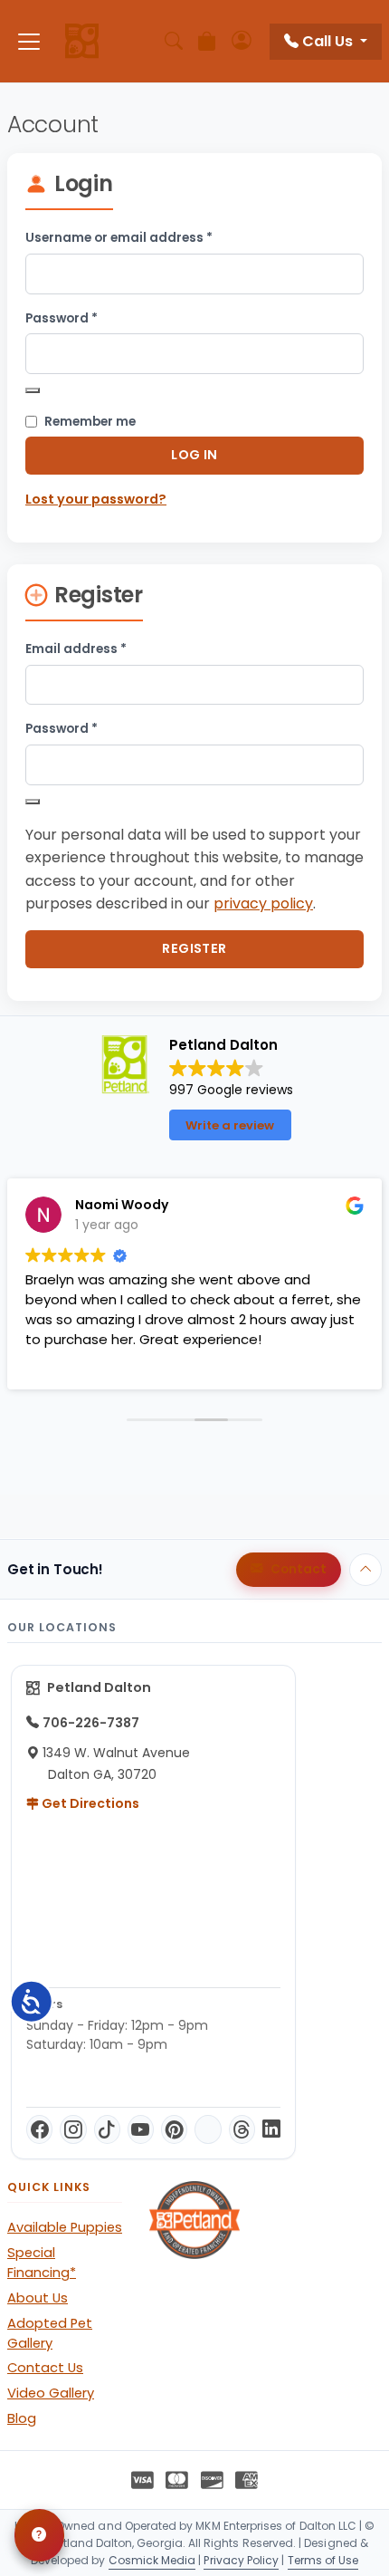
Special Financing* (42, 2263)
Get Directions (89, 1803)
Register (194, 948)
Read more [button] (319, 1362)
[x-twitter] (208, 2129)
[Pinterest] (174, 2129)
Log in (194, 455)
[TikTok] (107, 2129)
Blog (22, 2418)
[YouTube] (141, 2129)
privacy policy (263, 904)
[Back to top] (365, 1570)
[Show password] (33, 390)
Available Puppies (65, 2227)
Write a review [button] (230, 1125)
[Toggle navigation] (29, 41)
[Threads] (242, 2129)
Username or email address (147, 237)
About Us (38, 2298)
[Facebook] (39, 2129)
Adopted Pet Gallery (50, 2333)
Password (90, 318)
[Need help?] (39, 2535)
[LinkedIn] (271, 2129)
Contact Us (45, 2368)
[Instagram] (73, 2129)
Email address (104, 649)
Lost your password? (96, 499)
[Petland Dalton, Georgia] (82, 42)
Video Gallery (51, 2393)
